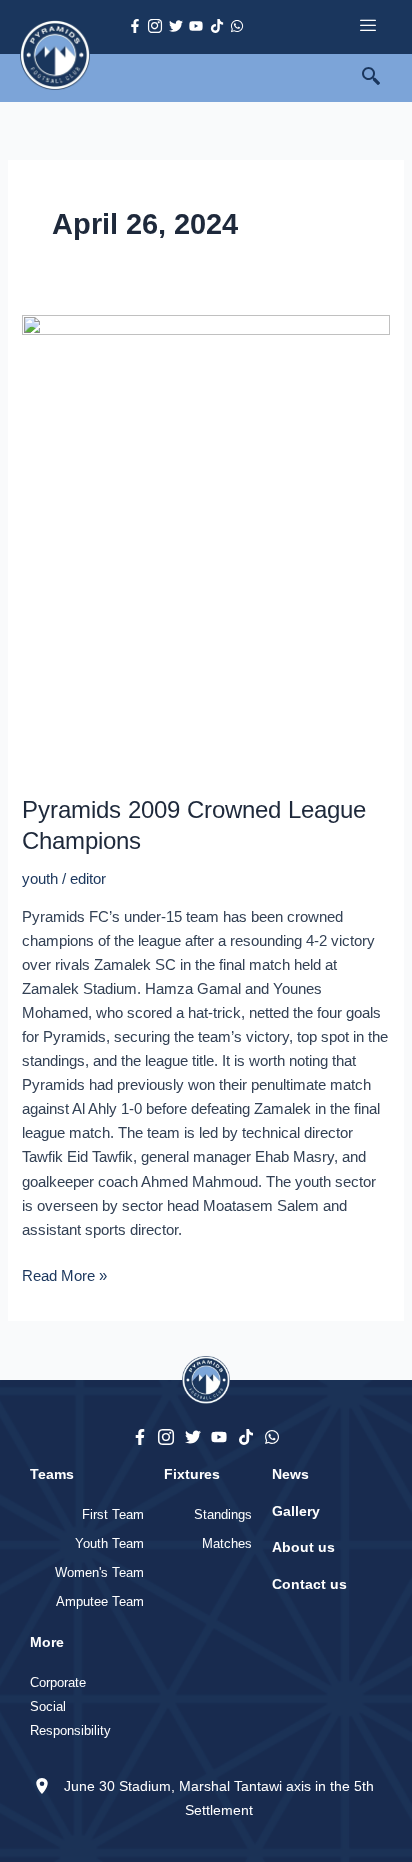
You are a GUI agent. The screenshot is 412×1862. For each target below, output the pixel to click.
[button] (382, 78)
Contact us (309, 1584)
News (290, 1474)
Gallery (296, 1511)
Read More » (64, 1274)
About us (303, 1547)
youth (40, 879)
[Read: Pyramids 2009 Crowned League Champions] (205, 544)
